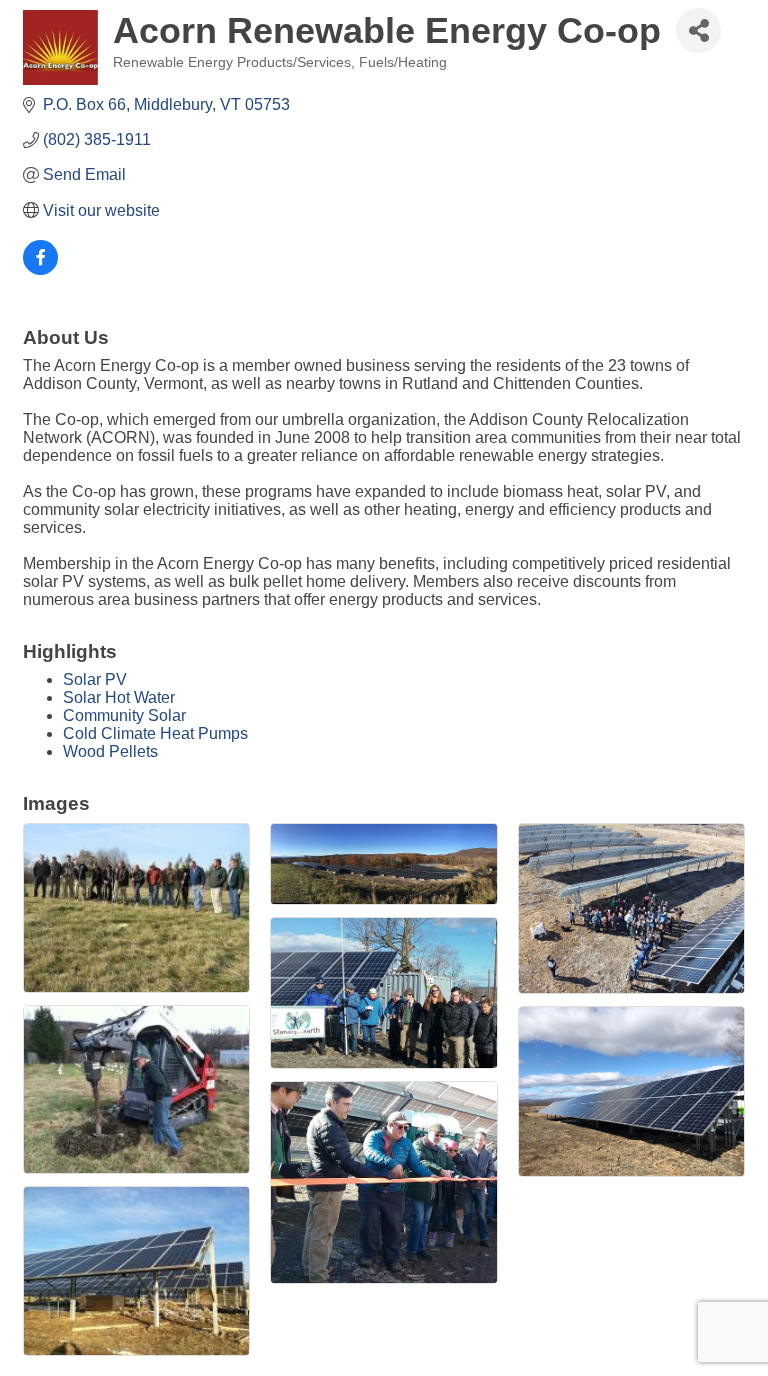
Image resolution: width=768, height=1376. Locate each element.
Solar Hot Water (119, 697)
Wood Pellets (110, 751)
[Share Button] (698, 30)
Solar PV (95, 679)
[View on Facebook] (40, 269)
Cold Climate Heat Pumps (155, 733)
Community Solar (124, 715)
